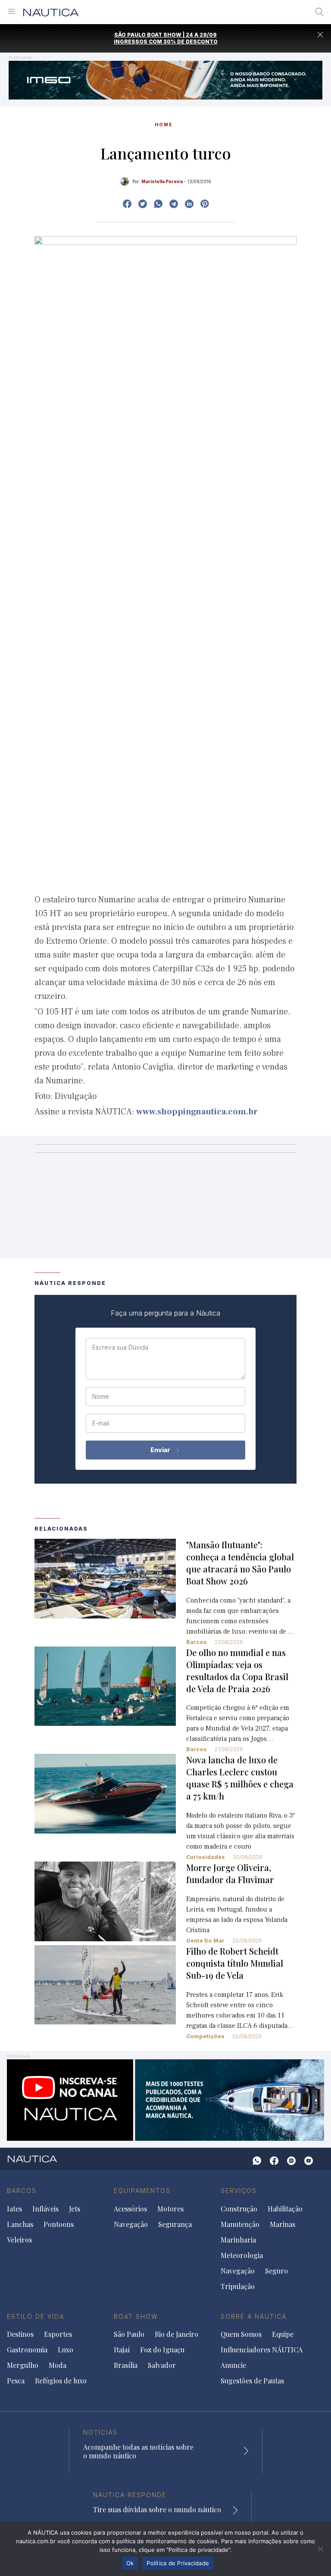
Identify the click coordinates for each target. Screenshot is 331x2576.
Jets (75, 2209)
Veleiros (19, 2240)
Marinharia (238, 2240)
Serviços (239, 2191)
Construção (239, 2209)
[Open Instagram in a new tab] (158, 204)
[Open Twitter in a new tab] (143, 204)
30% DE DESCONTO (190, 42)
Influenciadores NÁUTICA (262, 2350)
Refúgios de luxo (61, 2381)
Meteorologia (242, 2255)
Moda (58, 2365)
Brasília (126, 2365)
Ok (130, 2563)
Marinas (283, 2224)
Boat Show (136, 2316)
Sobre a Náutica (254, 2316)
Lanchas (20, 2224)
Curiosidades (206, 1857)
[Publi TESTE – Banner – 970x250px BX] (165, 2099)
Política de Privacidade (178, 2563)
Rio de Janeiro (176, 2334)
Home (164, 125)
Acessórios (130, 2209)
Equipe (283, 2334)
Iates (14, 2209)
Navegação (131, 2224)
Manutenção (240, 2224)
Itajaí (122, 2350)
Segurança (175, 2224)
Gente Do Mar (205, 1941)
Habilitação (285, 2209)
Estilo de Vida (36, 2316)
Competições (205, 2036)
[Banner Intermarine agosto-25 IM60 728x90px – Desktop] (165, 80)
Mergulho (23, 2365)
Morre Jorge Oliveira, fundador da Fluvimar (230, 1873)
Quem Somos (241, 2334)
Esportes (58, 2334)
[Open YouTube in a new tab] (174, 204)
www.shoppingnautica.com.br (197, 1112)
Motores (170, 2209)
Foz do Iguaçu (162, 2350)
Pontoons (59, 2224)
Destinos (20, 2334)
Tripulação (238, 2286)
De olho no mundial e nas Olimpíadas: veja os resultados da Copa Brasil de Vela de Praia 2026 (237, 1670)
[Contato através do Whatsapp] (257, 2161)
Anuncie (233, 2365)
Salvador (162, 2365)
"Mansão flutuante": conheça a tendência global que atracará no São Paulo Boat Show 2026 (240, 1563)
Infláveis (45, 2209)
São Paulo (129, 2334)
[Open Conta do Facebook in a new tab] (127, 204)
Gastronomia (27, 2350)
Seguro (276, 2271)
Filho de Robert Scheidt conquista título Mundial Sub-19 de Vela (235, 1963)
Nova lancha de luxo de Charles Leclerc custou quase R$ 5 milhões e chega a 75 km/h (240, 1778)
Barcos (197, 1642)
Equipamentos (142, 2191)
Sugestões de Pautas (252, 2381)
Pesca (16, 2381)
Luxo (66, 2350)
